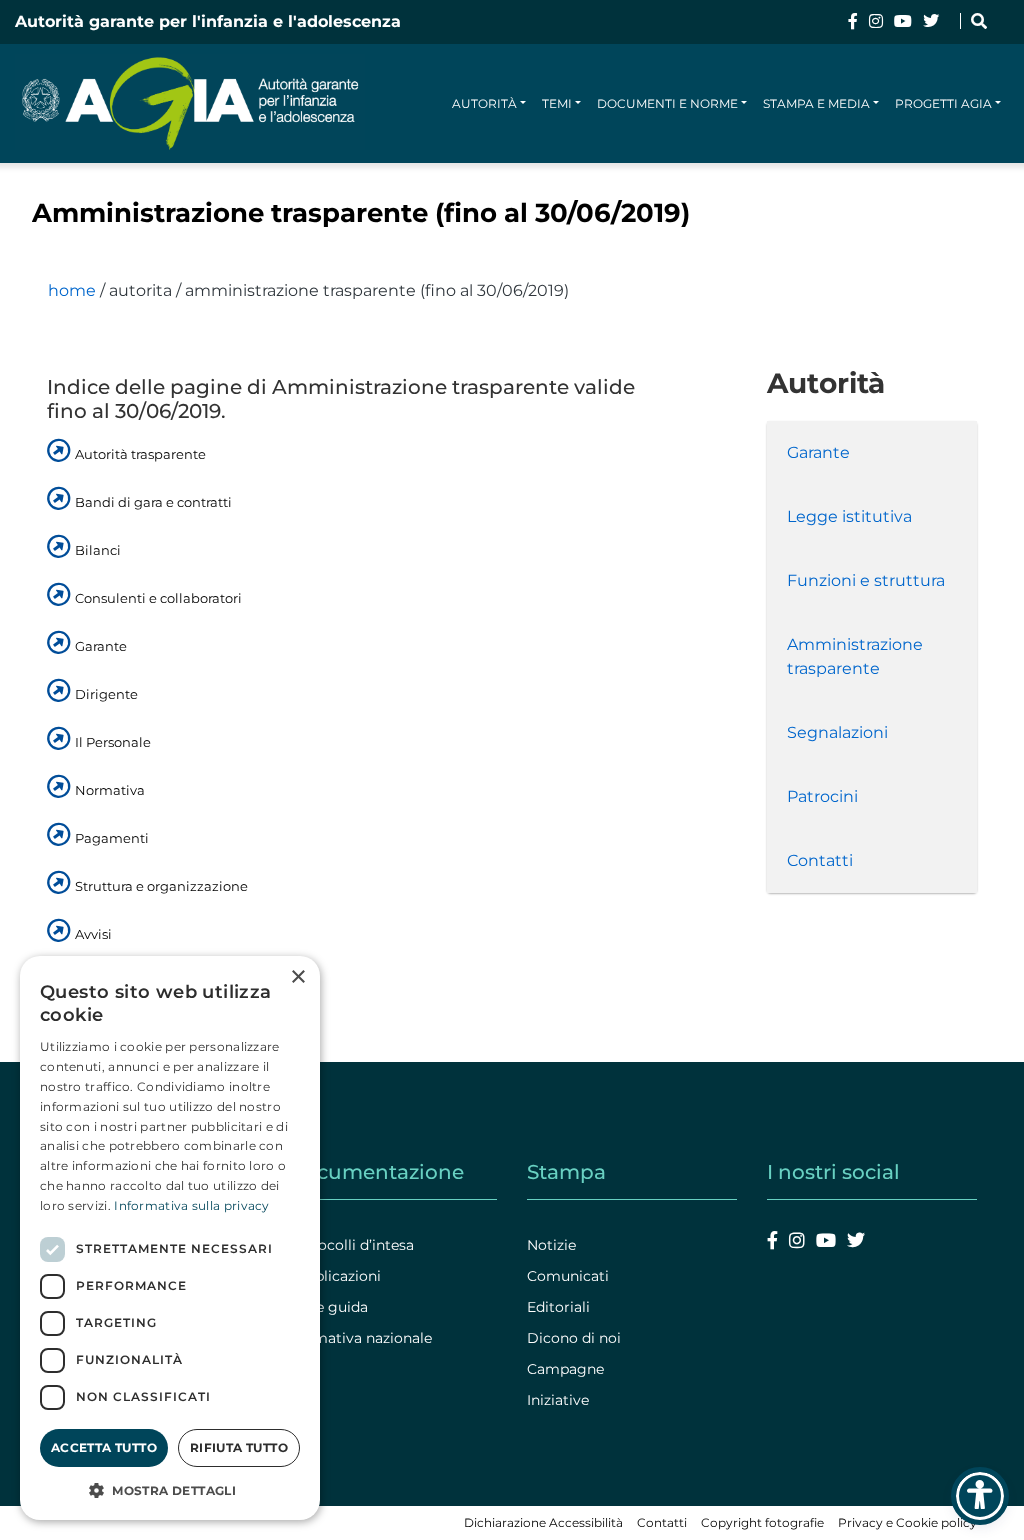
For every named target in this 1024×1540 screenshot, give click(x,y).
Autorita (140, 290)
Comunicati (568, 1276)
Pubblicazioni (334, 1276)
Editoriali (558, 1307)
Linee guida (327, 1307)
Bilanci (98, 550)
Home (72, 290)
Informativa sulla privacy (192, 1205)
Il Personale (113, 742)
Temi (557, 103)
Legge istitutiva (849, 516)
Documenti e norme (667, 103)
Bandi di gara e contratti (153, 502)
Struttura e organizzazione (161, 886)
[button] (170, 1490)
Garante (101, 646)
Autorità (484, 103)
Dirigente (106, 694)
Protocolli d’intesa (350, 1245)
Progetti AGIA (943, 103)
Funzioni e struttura (866, 580)
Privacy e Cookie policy (907, 1522)
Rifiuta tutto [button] (239, 1447)
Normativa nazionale (359, 1338)
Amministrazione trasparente (855, 656)
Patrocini (822, 796)
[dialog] (170, 1238)
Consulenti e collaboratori (158, 598)
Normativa (110, 790)
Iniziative (558, 1400)
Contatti (820, 860)
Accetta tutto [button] (104, 1447)
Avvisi (93, 934)
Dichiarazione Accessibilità (543, 1522)
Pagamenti (112, 838)
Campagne (565, 1369)
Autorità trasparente (140, 454)
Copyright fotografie (762, 1522)
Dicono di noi (574, 1338)
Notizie (551, 1245)
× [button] (297, 977)
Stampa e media (816, 103)
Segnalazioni (837, 732)
